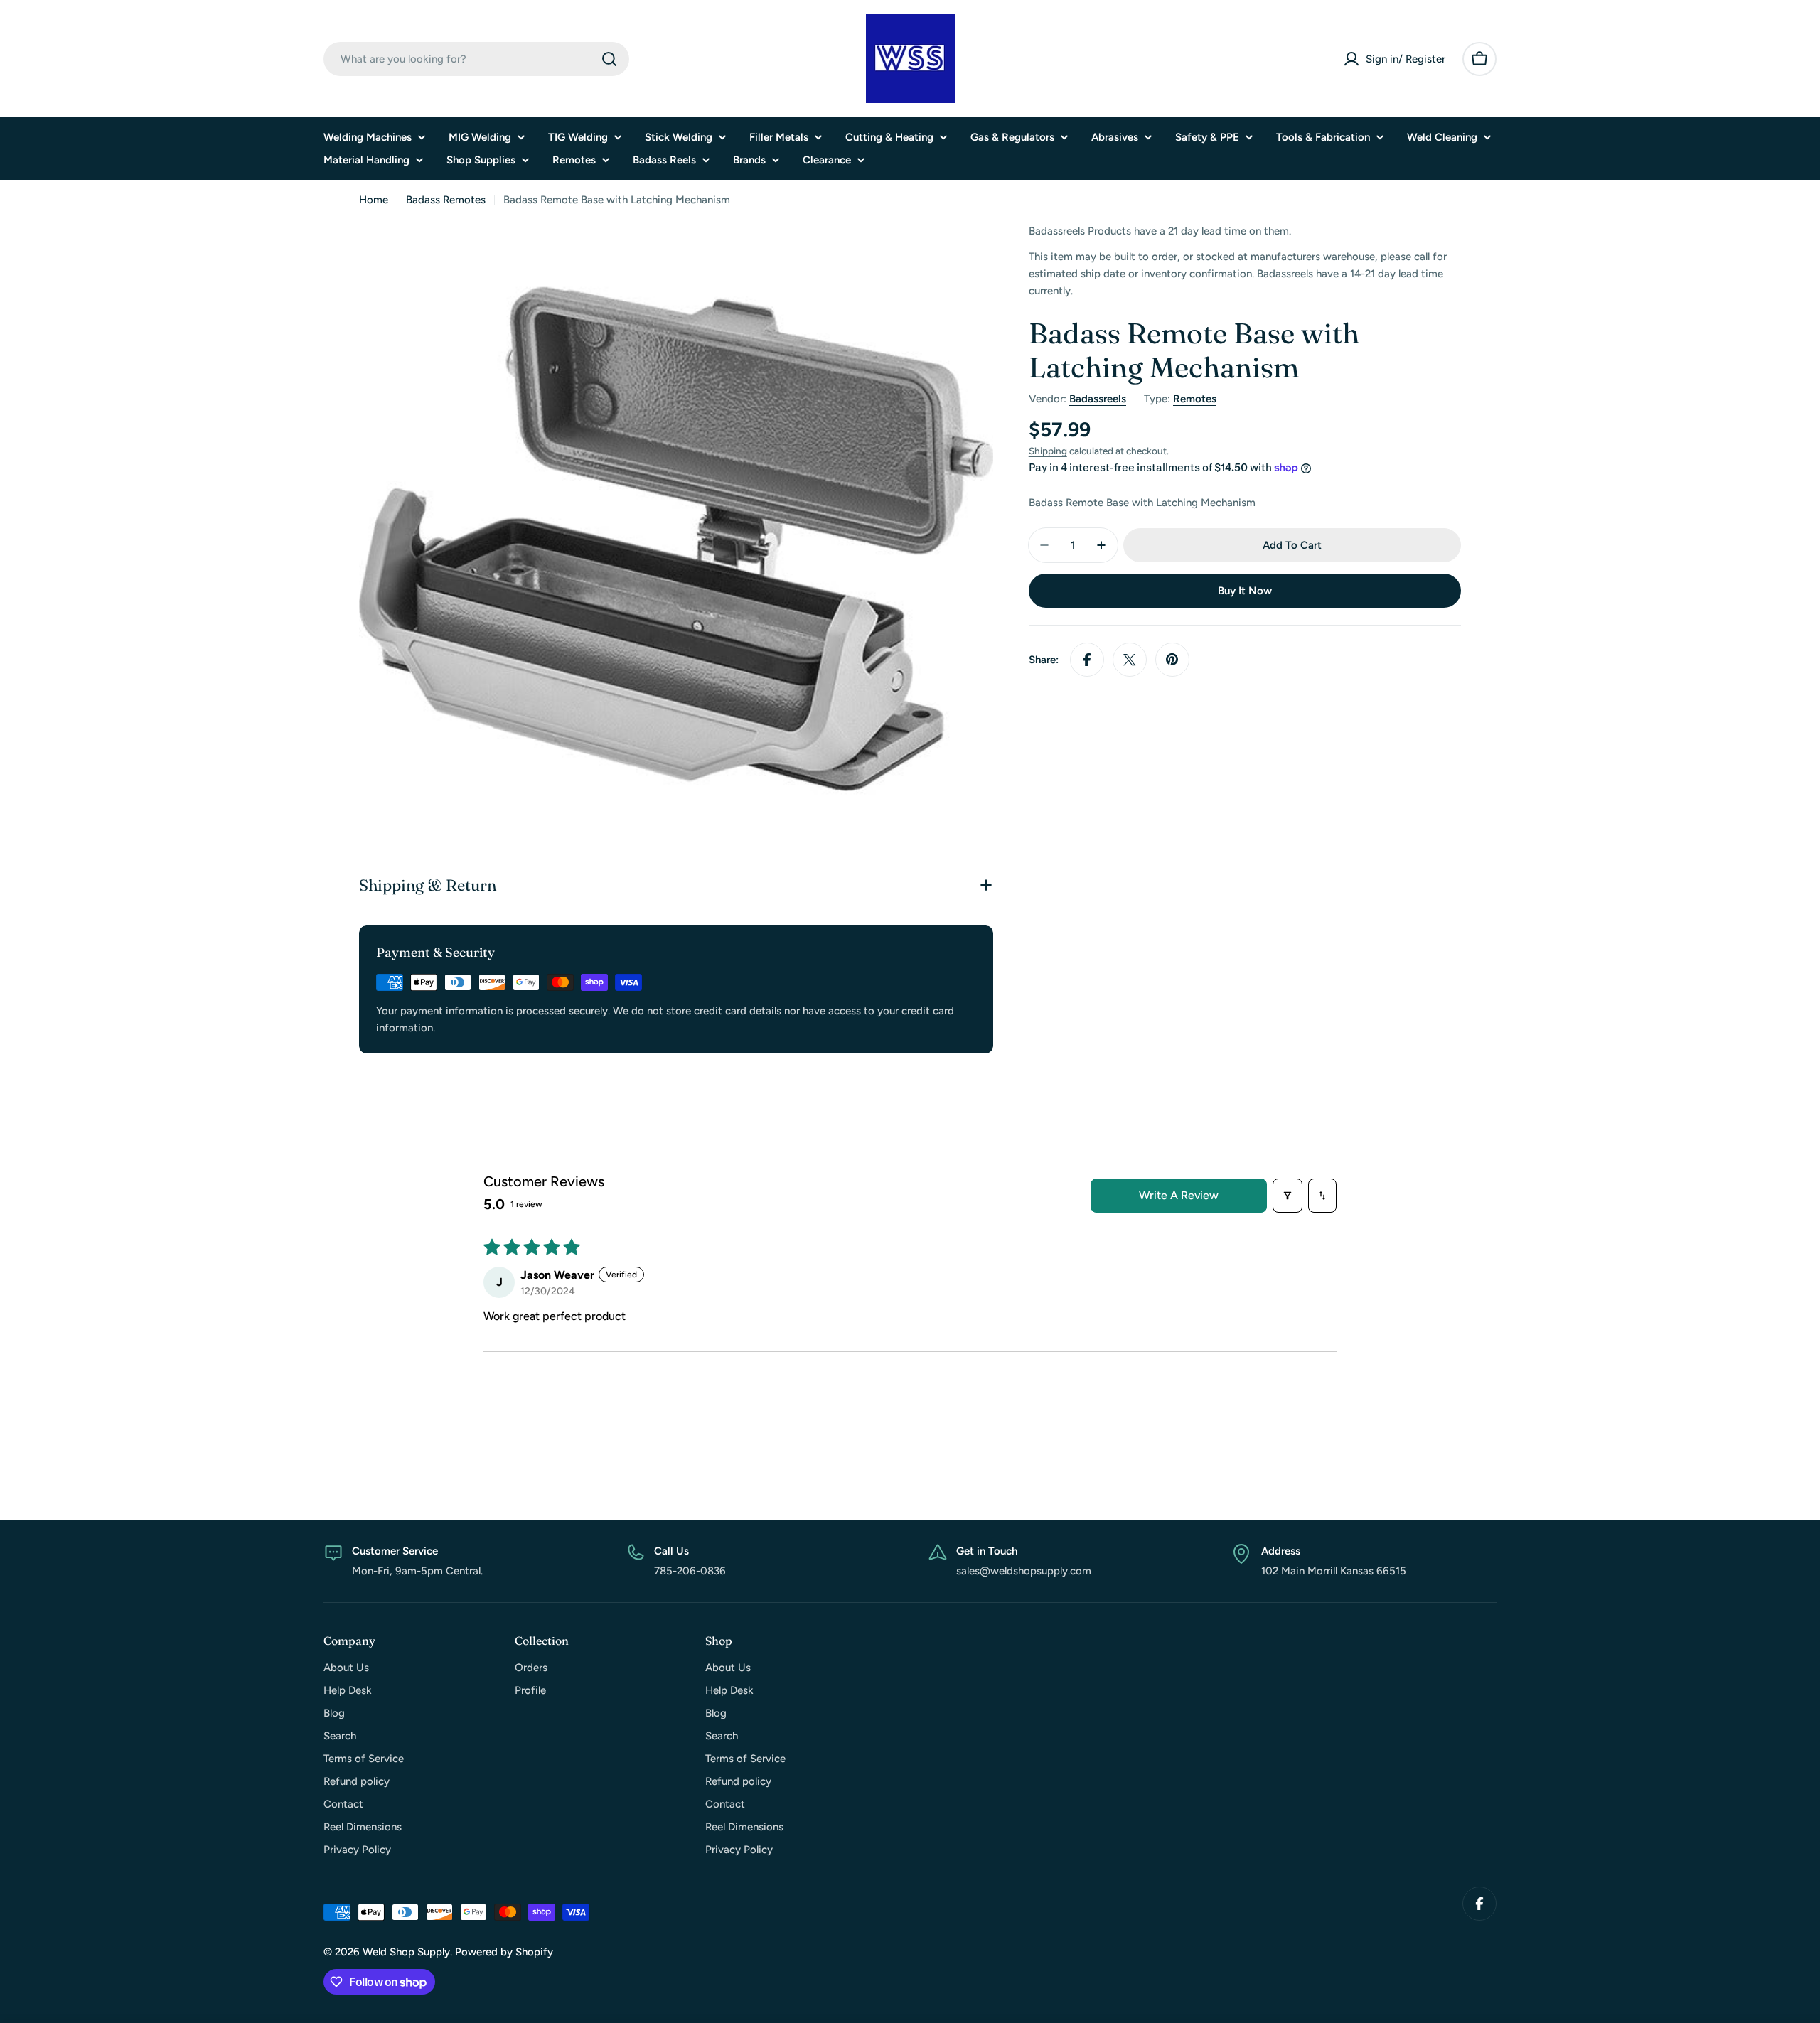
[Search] (609, 59)
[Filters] (1288, 1196)
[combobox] (476, 59)
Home (374, 200)
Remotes (1195, 399)
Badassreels (1098, 399)
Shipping (1048, 451)
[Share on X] (1130, 660)
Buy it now (1245, 591)
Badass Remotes (446, 200)
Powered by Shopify (504, 1952)
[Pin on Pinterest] (1172, 660)
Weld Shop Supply (406, 1952)
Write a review (1179, 1195)
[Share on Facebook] (1087, 660)
